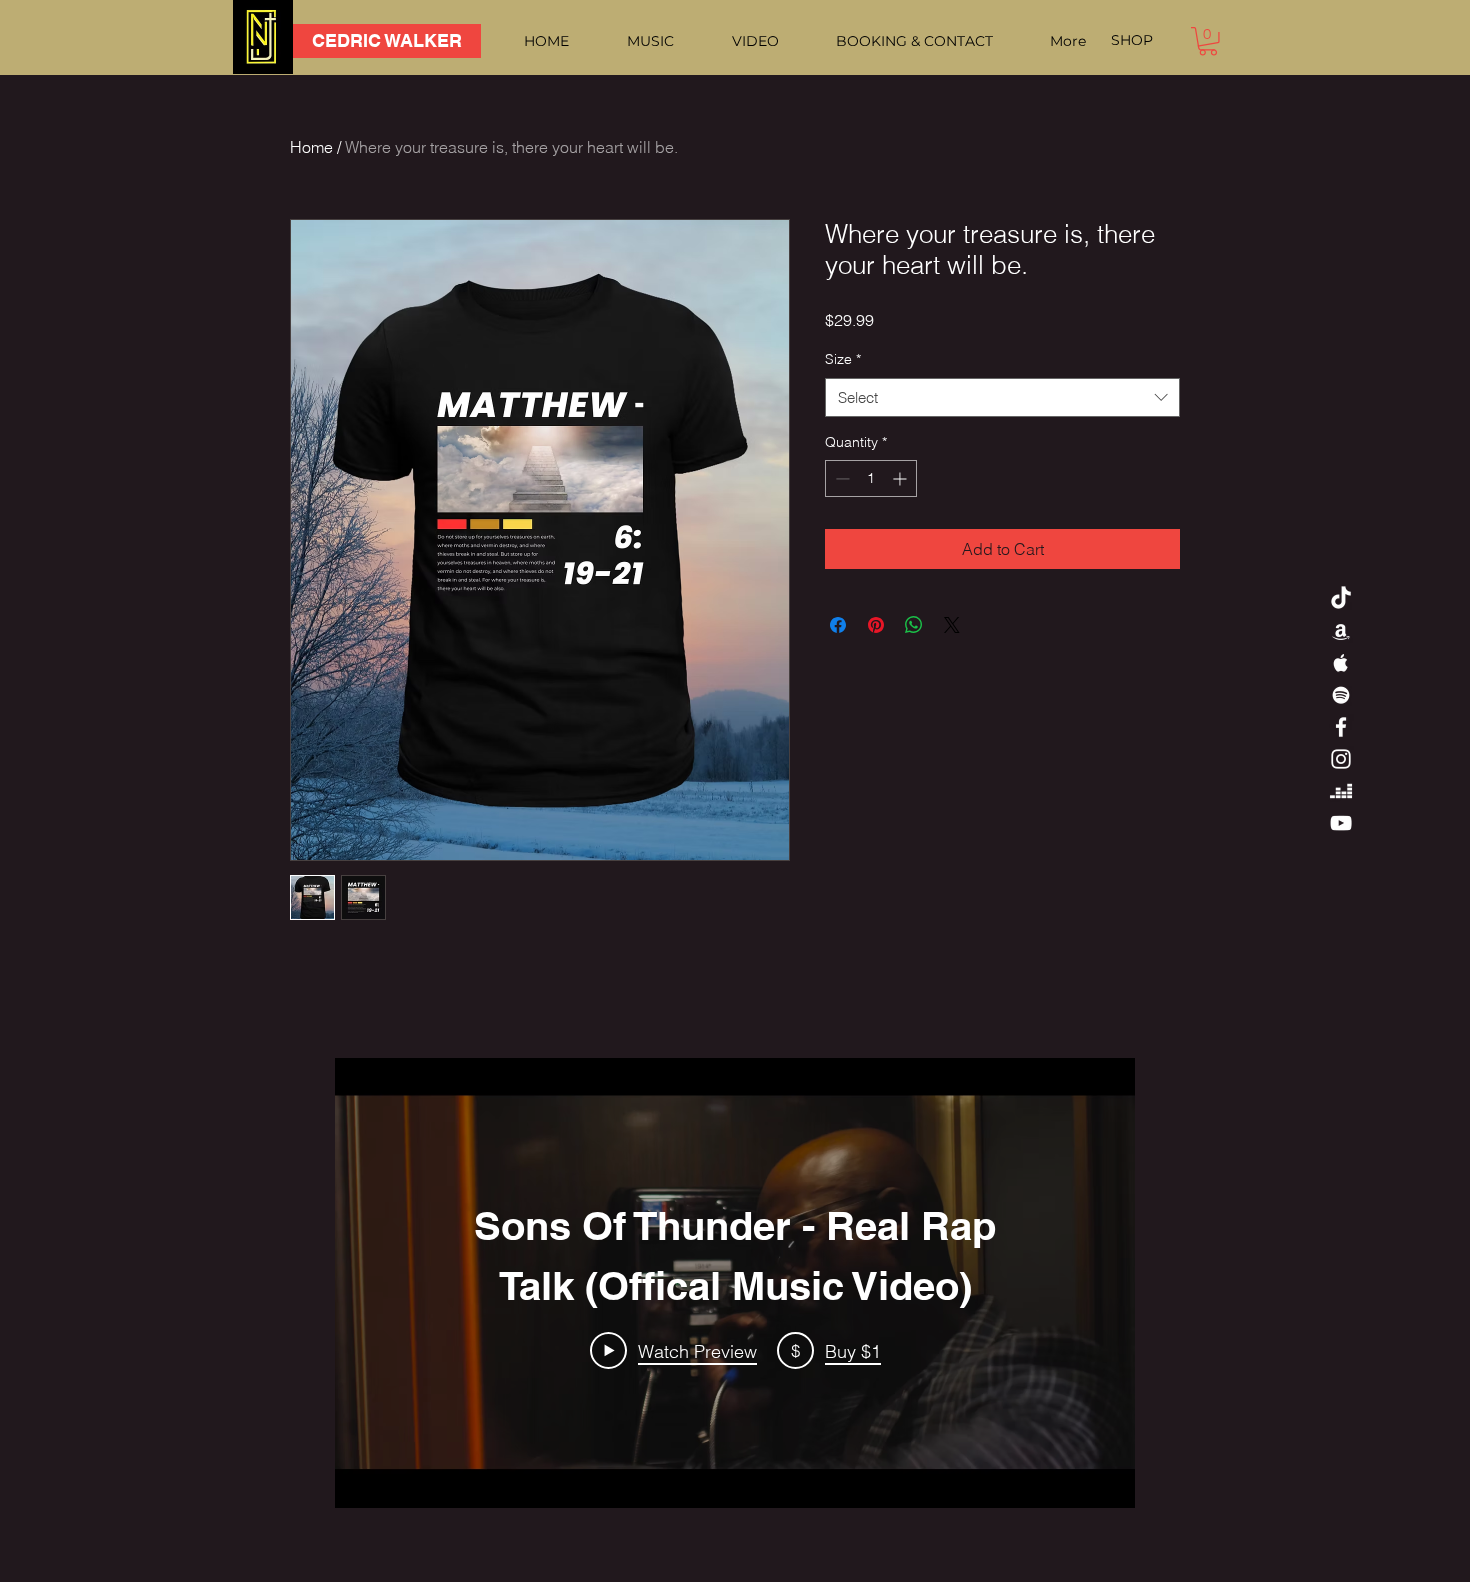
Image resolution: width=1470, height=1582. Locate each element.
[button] (1208, 41)
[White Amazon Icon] (1341, 631)
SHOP (1132, 40)
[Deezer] (1341, 791)
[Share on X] (952, 625)
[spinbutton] (871, 478)
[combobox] (1002, 397)
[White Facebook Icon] (1341, 727)
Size (843, 359)
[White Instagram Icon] (1341, 759)
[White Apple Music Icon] (1341, 663)
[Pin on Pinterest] (876, 625)
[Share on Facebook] (838, 625)
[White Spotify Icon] (1341, 695)
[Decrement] (840, 478)
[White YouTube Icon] (1341, 823)
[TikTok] (1341, 599)
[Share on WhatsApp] (914, 625)
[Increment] (901, 478)
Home (311, 147)
